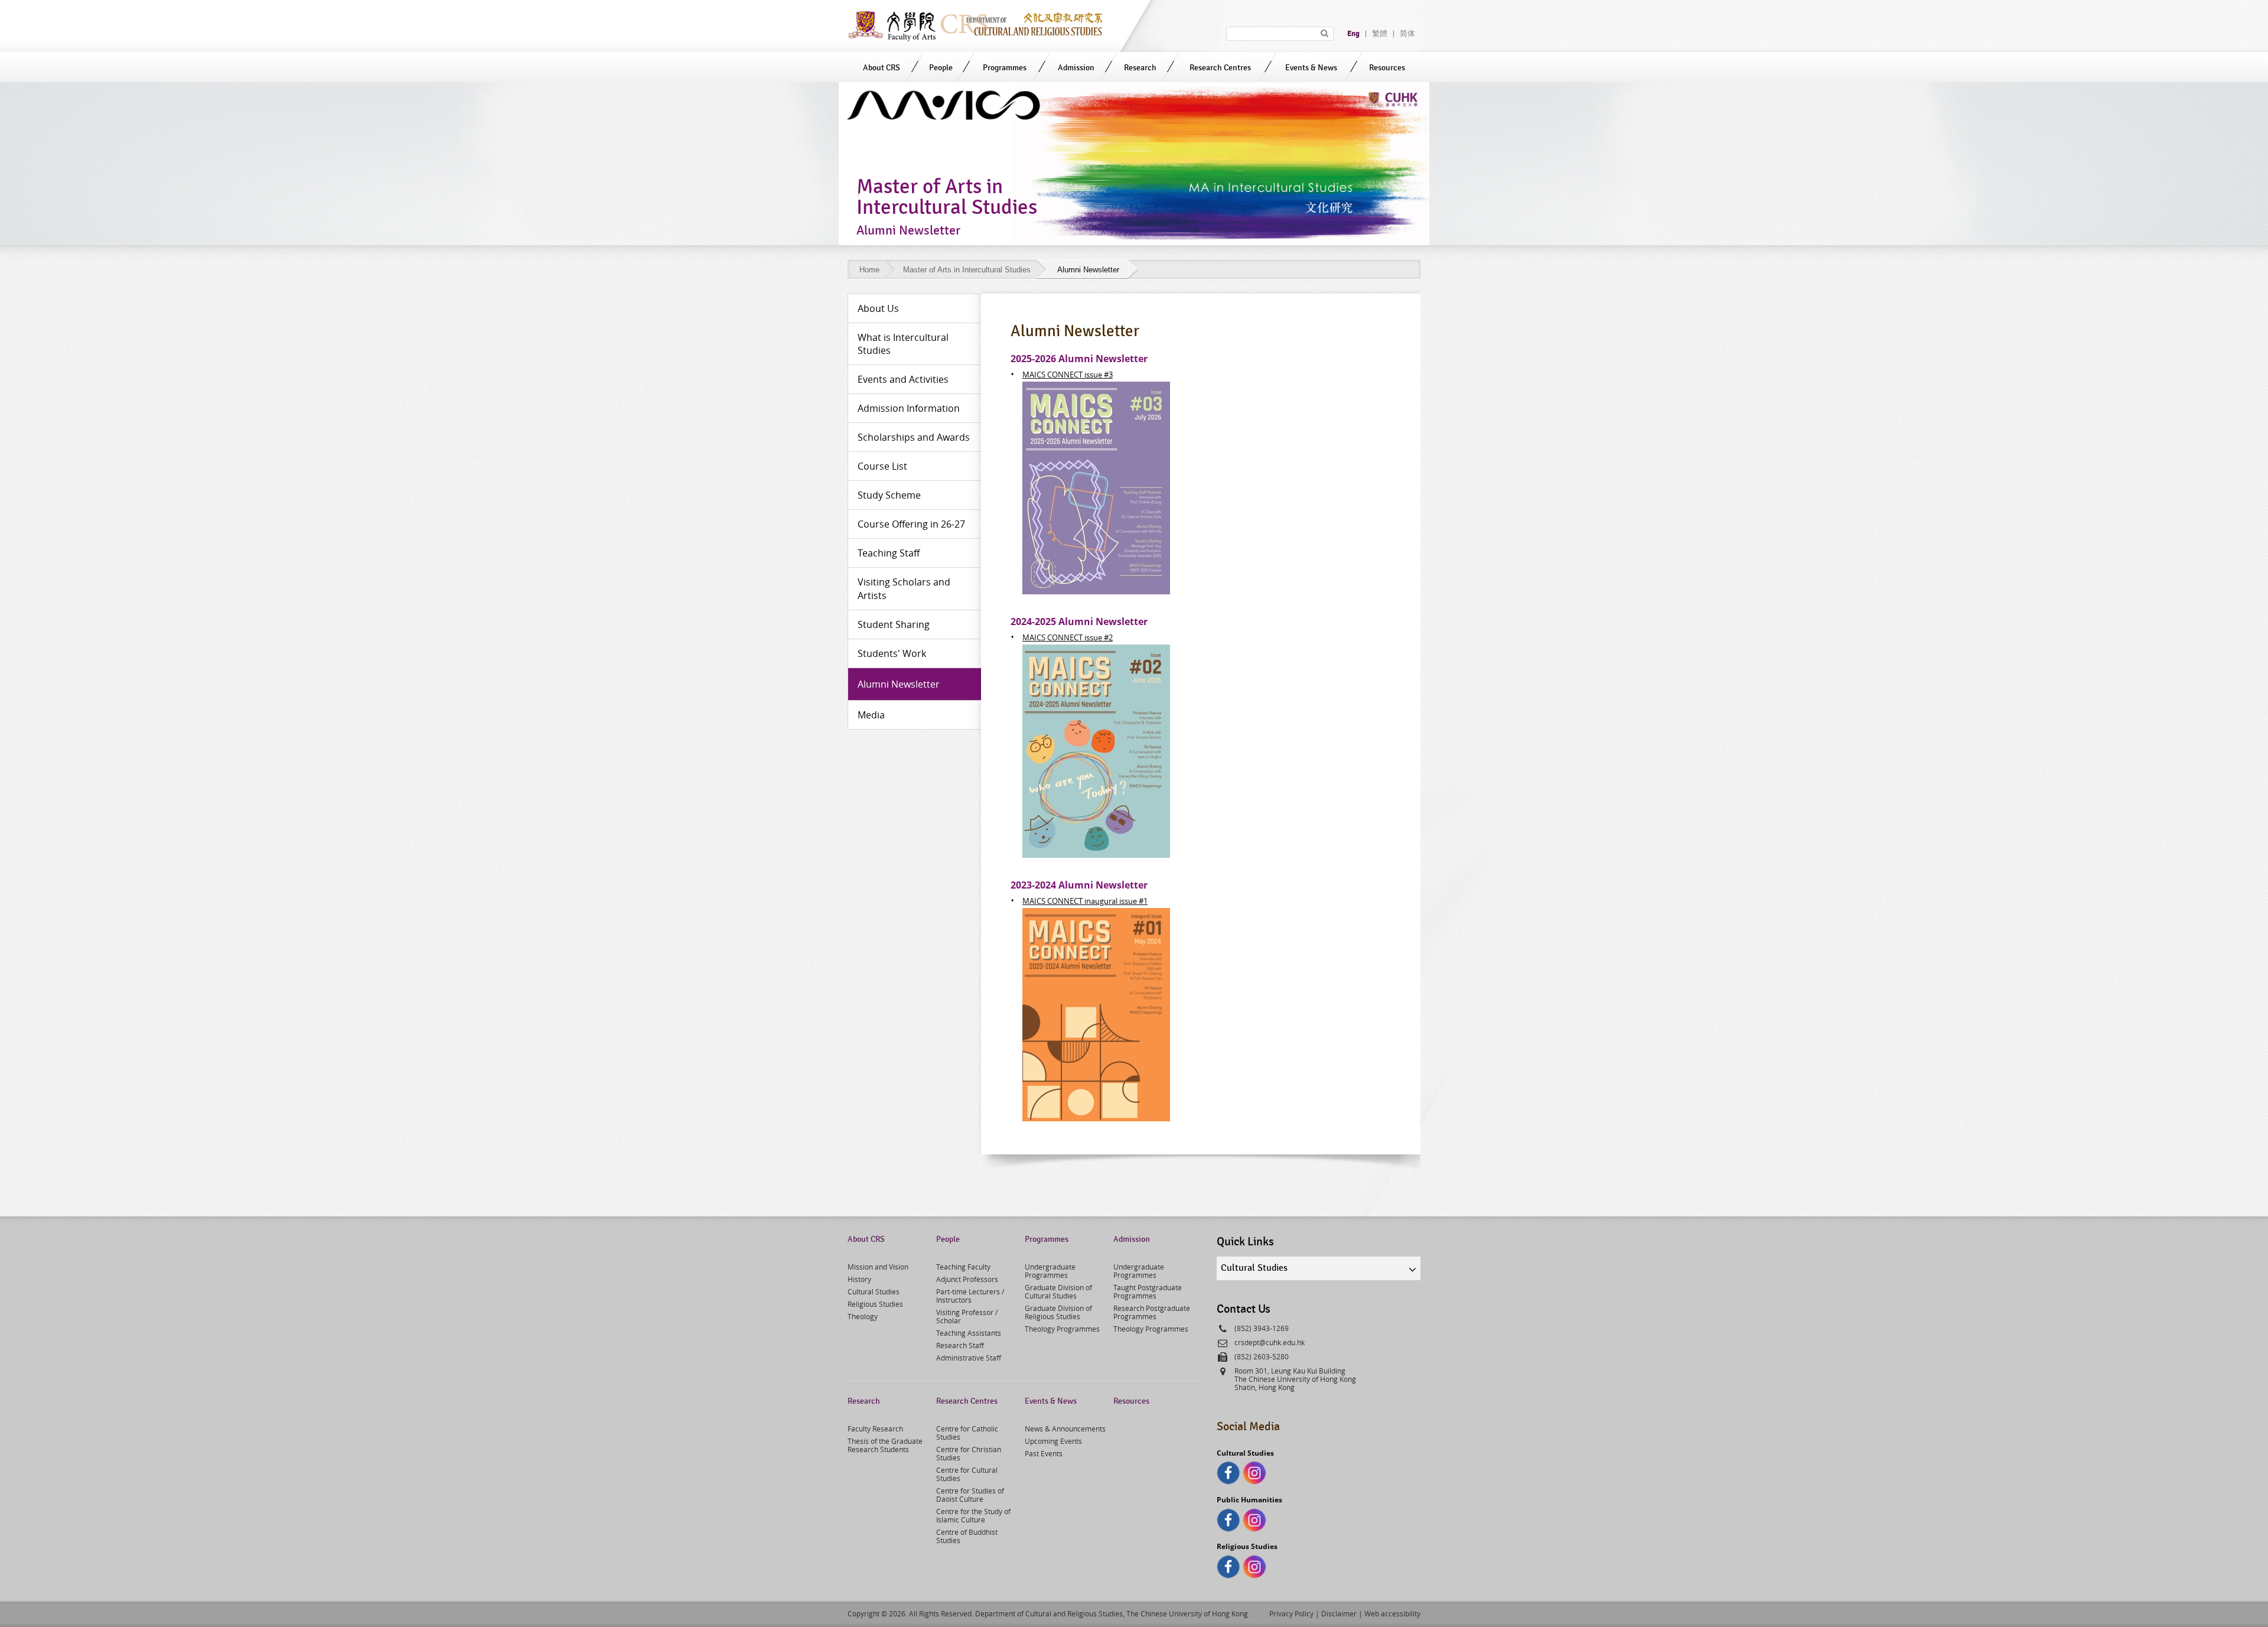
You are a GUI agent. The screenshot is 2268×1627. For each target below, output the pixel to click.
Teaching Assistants (969, 1333)
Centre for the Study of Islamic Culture (973, 1515)
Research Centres (1220, 68)
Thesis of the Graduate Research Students (885, 1445)
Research (1140, 68)
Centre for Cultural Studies (967, 1474)
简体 (1407, 34)
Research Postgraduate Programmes (1152, 1312)
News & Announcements (1065, 1428)
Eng (1353, 34)
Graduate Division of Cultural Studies (1058, 1291)
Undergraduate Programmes (1050, 1271)
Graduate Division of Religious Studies (1058, 1312)
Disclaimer (1339, 1613)
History (859, 1279)
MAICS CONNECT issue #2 (1068, 637)
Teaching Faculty (963, 1267)
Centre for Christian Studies (969, 1453)
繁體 (1380, 34)
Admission (1076, 68)
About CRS (882, 68)
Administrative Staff (969, 1358)
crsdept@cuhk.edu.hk (1270, 1342)
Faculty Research (875, 1428)
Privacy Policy (1291, 1613)
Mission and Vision (878, 1267)
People (941, 68)
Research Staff (960, 1345)
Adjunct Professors (967, 1279)
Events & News (1311, 68)
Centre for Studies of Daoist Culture (970, 1495)
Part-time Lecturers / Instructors (970, 1296)
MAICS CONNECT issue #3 (1068, 375)
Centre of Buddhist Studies (967, 1536)
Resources (1387, 68)
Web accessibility (1392, 1613)
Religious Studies (875, 1304)
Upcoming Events (1053, 1441)
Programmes (1005, 68)
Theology (863, 1316)
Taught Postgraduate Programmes (1148, 1291)
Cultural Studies (874, 1291)
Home (869, 270)
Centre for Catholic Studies (967, 1433)
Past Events (1044, 1453)
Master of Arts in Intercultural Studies (967, 270)
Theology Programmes (1062, 1329)
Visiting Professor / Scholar (967, 1316)
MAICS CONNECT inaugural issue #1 (1085, 901)
